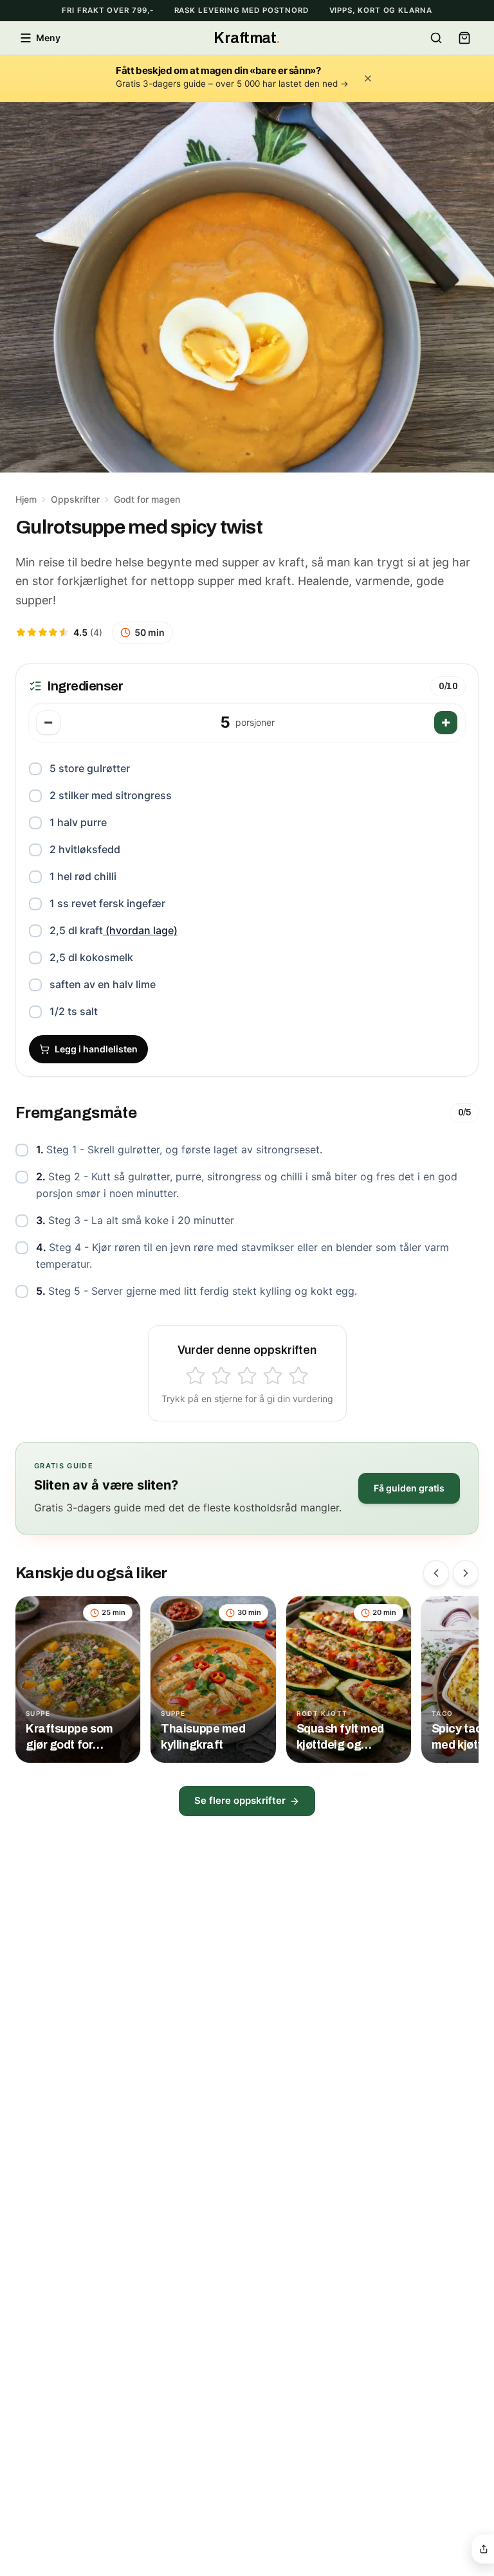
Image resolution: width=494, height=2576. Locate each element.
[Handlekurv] (464, 38)
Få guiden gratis (409, 1488)
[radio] (196, 1376)
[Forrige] (436, 1573)
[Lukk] (368, 78)
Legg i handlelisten (96, 1049)
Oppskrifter (75, 499)
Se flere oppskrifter (240, 1800)
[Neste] (466, 1573)
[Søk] (436, 38)
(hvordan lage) (140, 930)
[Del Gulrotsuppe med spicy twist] (484, 2549)
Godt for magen (147, 499)
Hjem (26, 499)
